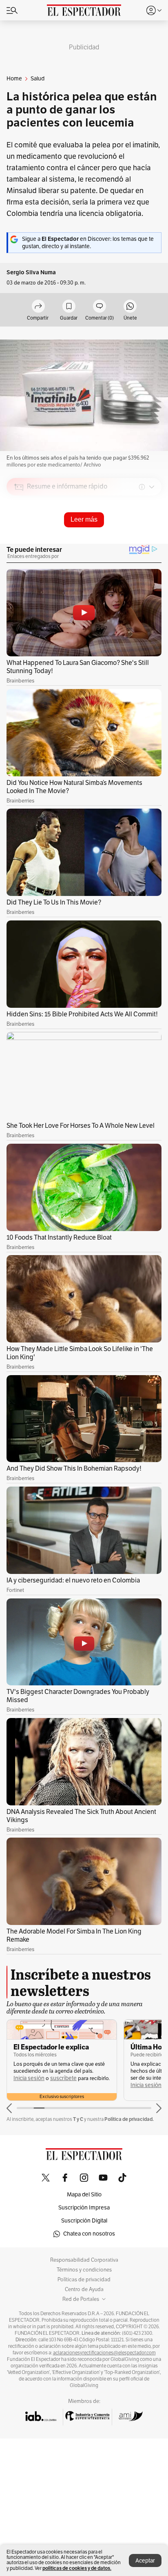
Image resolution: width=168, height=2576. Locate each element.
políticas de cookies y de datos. (77, 2568)
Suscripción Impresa (84, 2208)
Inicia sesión (29, 2078)
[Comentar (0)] (99, 307)
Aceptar (145, 2561)
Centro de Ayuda (84, 2289)
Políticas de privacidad (84, 2280)
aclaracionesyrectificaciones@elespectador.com (104, 2353)
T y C (78, 2119)
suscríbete (63, 2078)
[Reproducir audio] (19, 534)
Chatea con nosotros (89, 2234)
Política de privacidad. (129, 2119)
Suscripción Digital (84, 2221)
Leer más (84, 519)
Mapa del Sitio (84, 2195)
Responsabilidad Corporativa (84, 2260)
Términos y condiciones (84, 2270)
